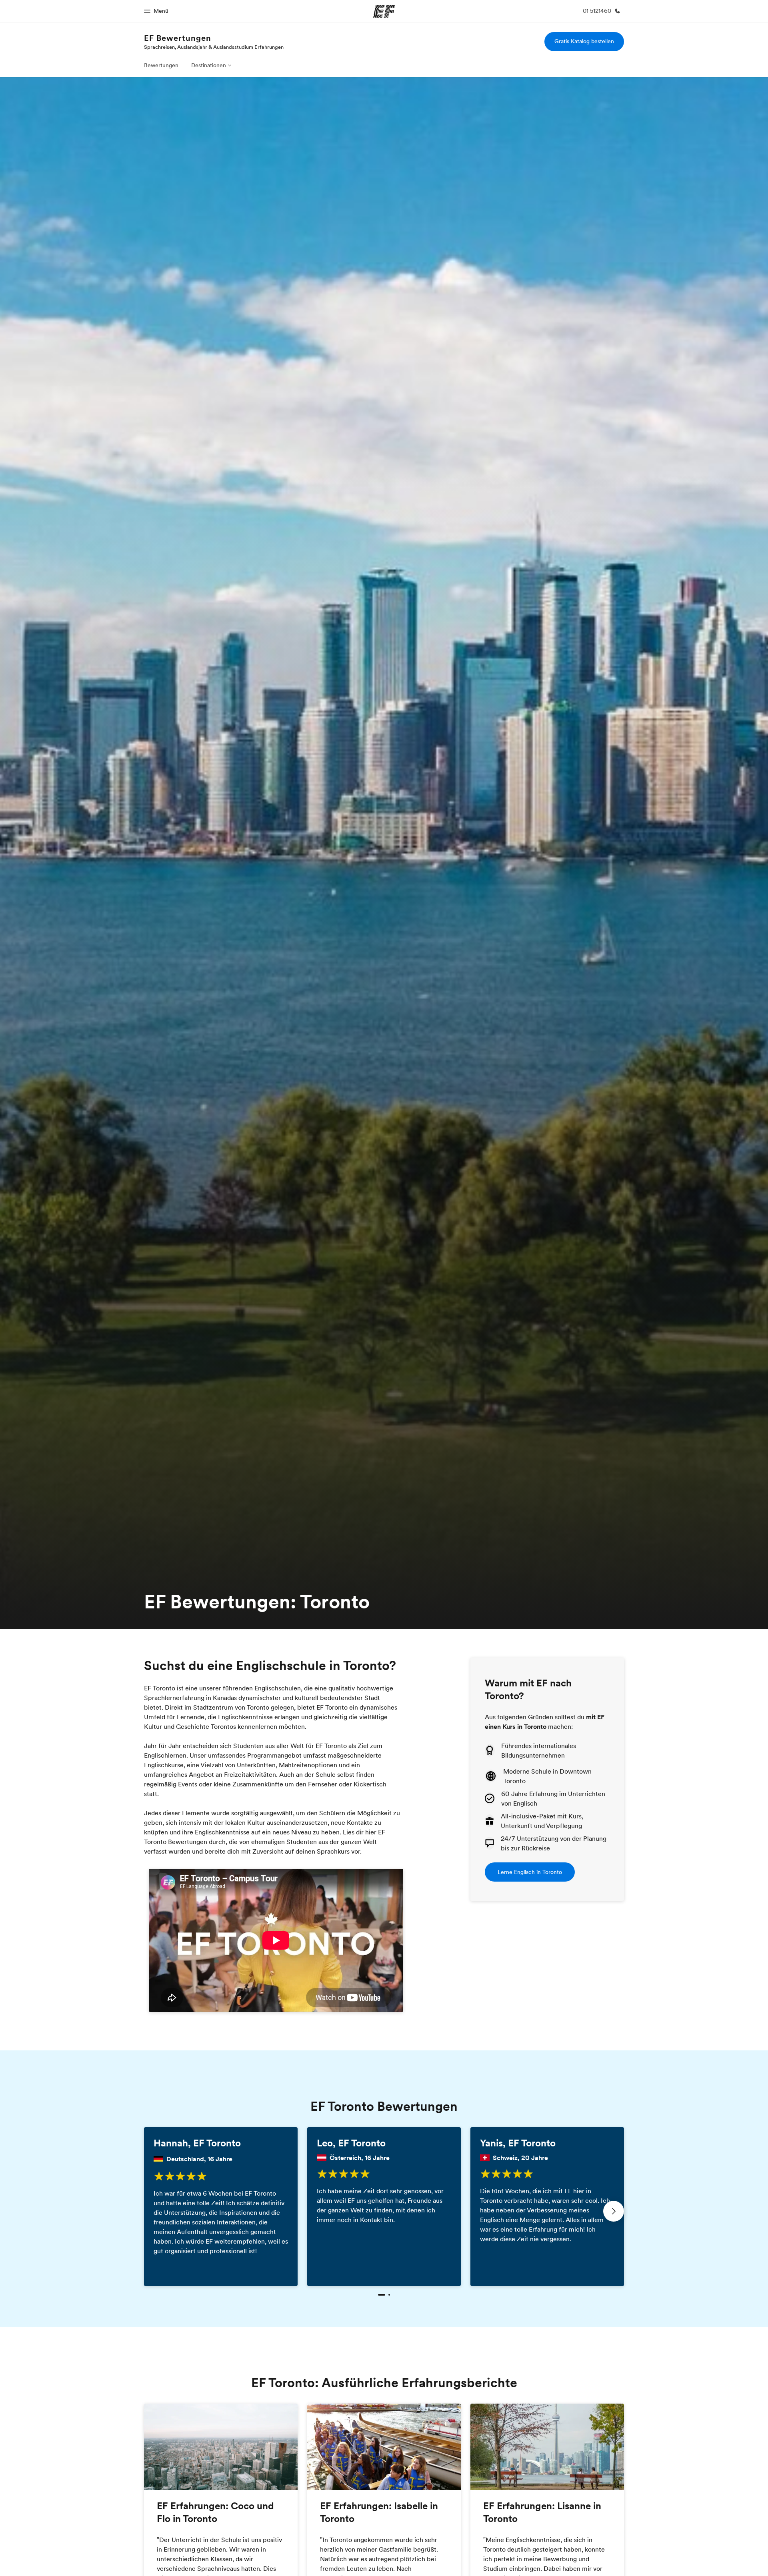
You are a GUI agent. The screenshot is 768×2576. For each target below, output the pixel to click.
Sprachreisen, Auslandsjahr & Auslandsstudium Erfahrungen (214, 47)
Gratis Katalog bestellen (584, 41)
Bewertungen (161, 65)
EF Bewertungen (178, 38)
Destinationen (209, 65)
